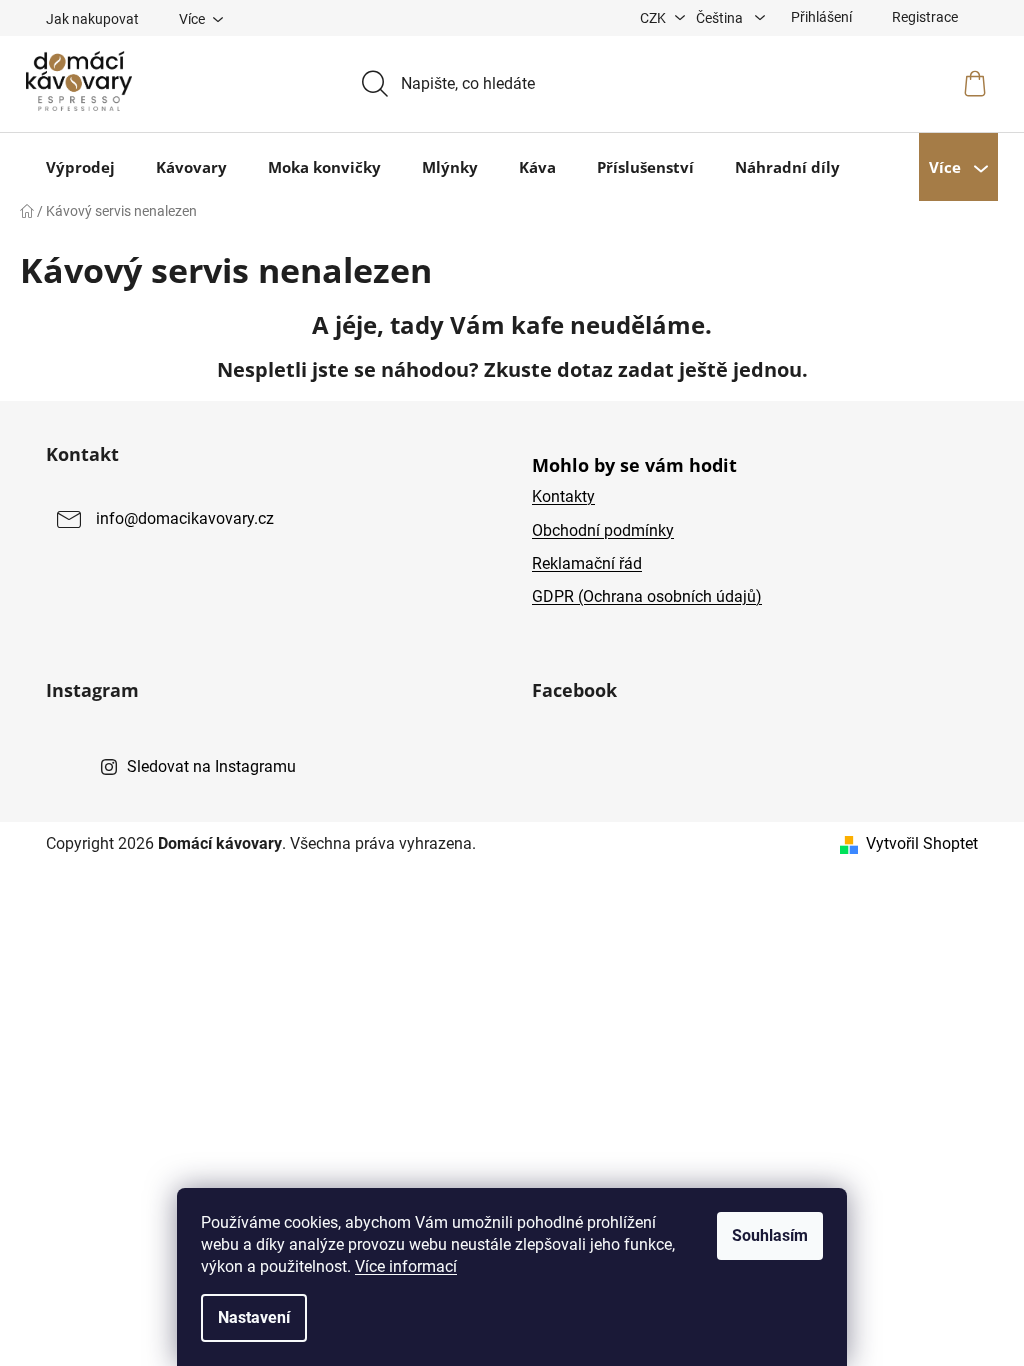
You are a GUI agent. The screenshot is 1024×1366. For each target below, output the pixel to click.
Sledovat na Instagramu (211, 766)
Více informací (406, 1266)
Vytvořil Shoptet (922, 843)
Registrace (925, 17)
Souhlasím (770, 1235)
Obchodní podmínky (603, 530)
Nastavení (254, 1317)
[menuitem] (80, 167)
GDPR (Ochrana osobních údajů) (647, 596)
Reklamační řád (587, 563)
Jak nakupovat (92, 19)
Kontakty (563, 496)
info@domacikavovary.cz (185, 519)
